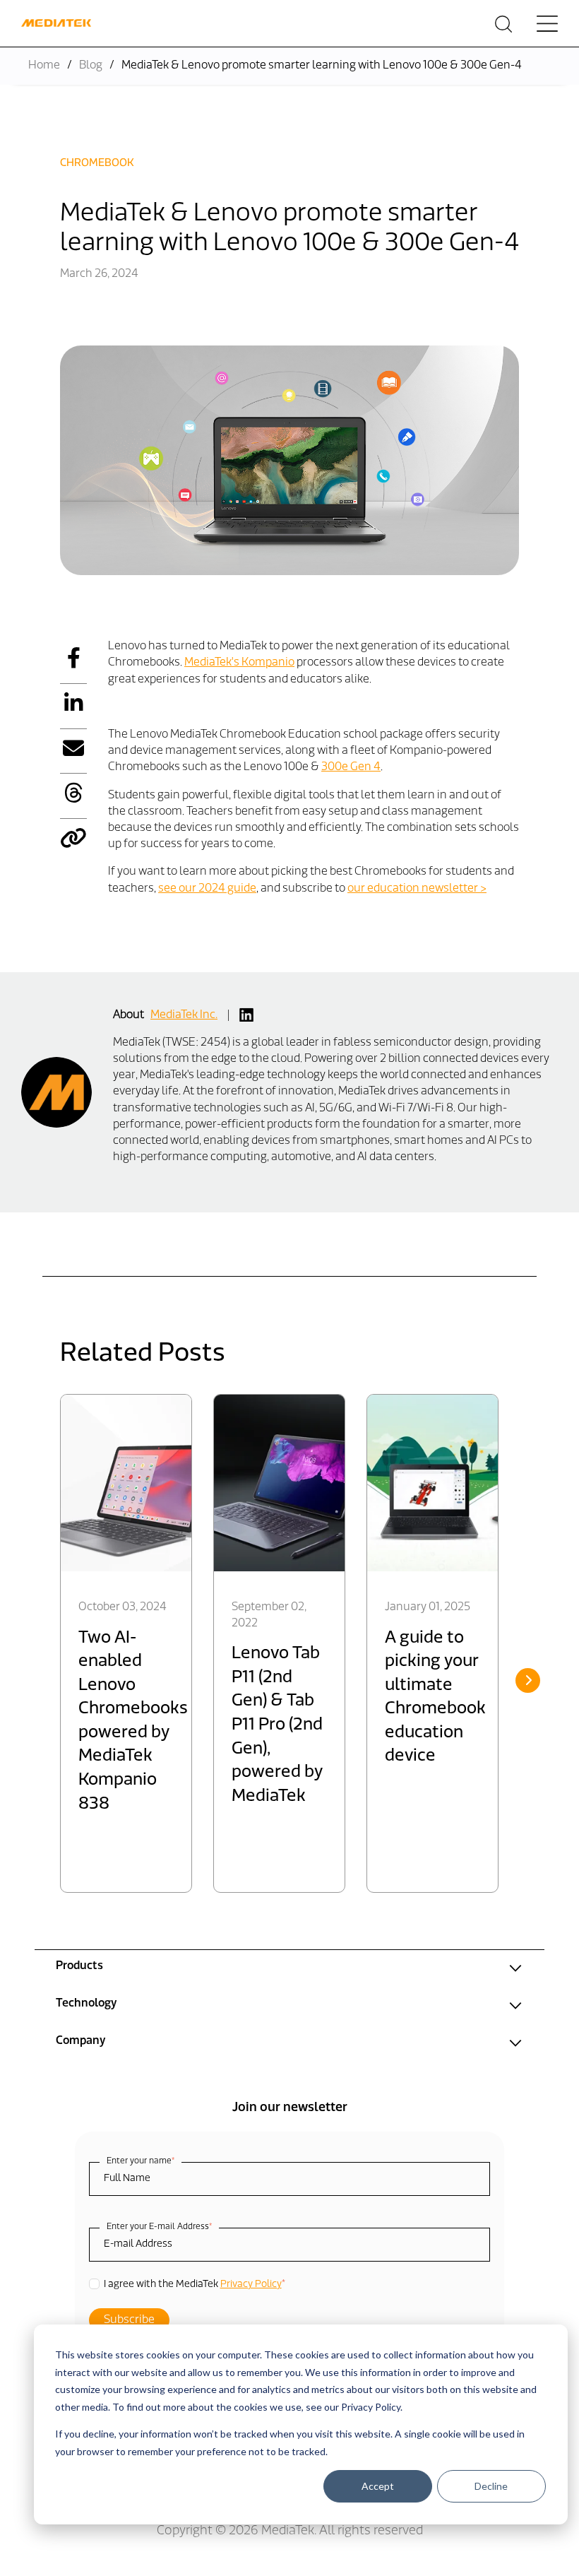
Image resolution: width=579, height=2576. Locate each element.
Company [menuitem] (80, 2041)
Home (44, 66)
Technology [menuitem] (86, 2004)
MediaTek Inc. (184, 1015)
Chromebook (97, 164)
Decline (491, 2486)
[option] (126, 1644)
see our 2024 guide (207, 889)
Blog (91, 66)
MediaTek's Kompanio (239, 663)
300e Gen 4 (351, 767)
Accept (378, 2486)
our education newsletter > (417, 889)
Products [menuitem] (79, 1966)
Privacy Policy (251, 2285)
